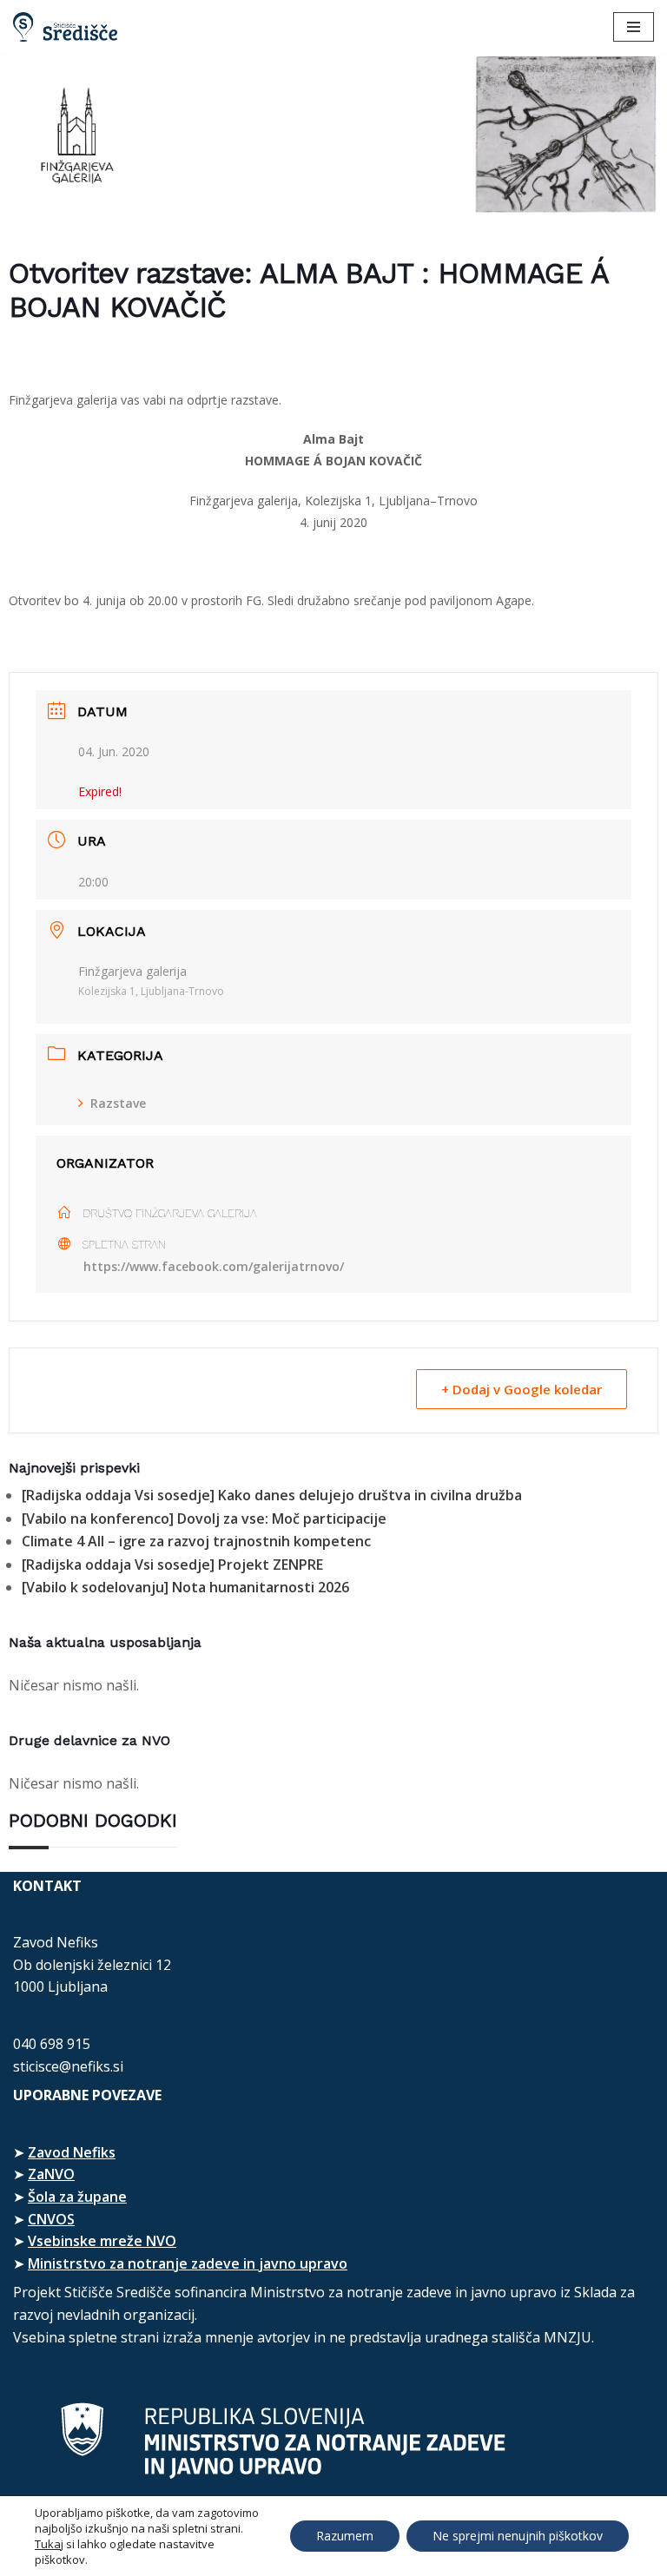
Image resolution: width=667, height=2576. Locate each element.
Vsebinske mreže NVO (102, 2241)
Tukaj (49, 2544)
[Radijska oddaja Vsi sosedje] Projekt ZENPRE (172, 1565)
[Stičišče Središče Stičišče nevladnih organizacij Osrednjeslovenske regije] (65, 27)
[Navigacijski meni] (634, 27)
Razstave (118, 1103)
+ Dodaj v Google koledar (522, 1389)
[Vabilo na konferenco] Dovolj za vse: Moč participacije (204, 1519)
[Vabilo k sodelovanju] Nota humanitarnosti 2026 (185, 1587)
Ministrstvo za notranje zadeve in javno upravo (188, 2263)
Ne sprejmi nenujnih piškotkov (518, 2536)
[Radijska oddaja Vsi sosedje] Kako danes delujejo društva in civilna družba (272, 1495)
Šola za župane (77, 2197)
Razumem (345, 2536)
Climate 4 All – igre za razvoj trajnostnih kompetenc (196, 1541)
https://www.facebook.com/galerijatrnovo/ (214, 1266)
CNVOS (51, 2219)
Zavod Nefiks (72, 2152)
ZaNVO (51, 2174)
